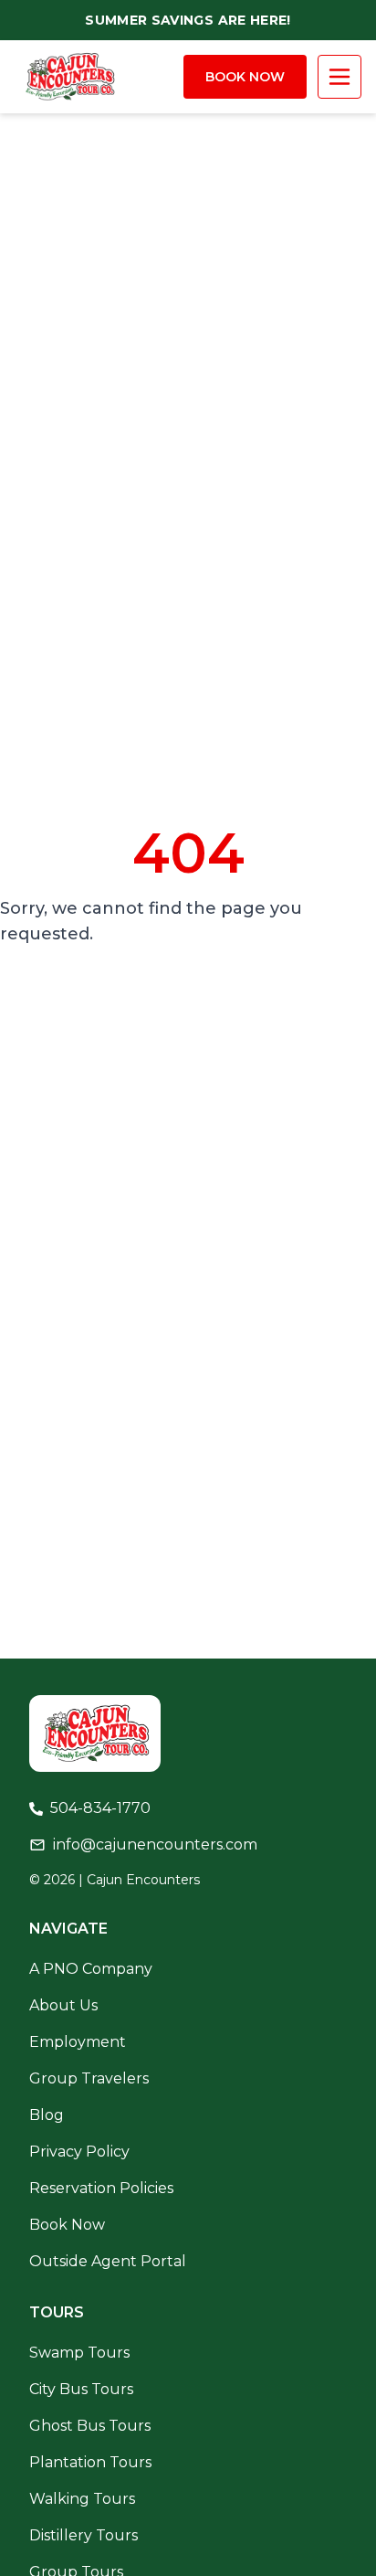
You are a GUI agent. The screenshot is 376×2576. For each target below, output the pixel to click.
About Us (63, 2005)
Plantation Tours (90, 2462)
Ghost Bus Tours (90, 2426)
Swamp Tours (79, 2353)
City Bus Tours (81, 2389)
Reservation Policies (101, 2188)
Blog (47, 2115)
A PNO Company (91, 1969)
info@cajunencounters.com (155, 1845)
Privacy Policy (79, 2152)
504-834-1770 (100, 1808)
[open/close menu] (339, 77)
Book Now (245, 77)
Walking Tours (82, 2499)
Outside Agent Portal (108, 2261)
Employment (78, 2042)
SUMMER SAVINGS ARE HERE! (188, 20)
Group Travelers (89, 2078)
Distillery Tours (84, 2535)
